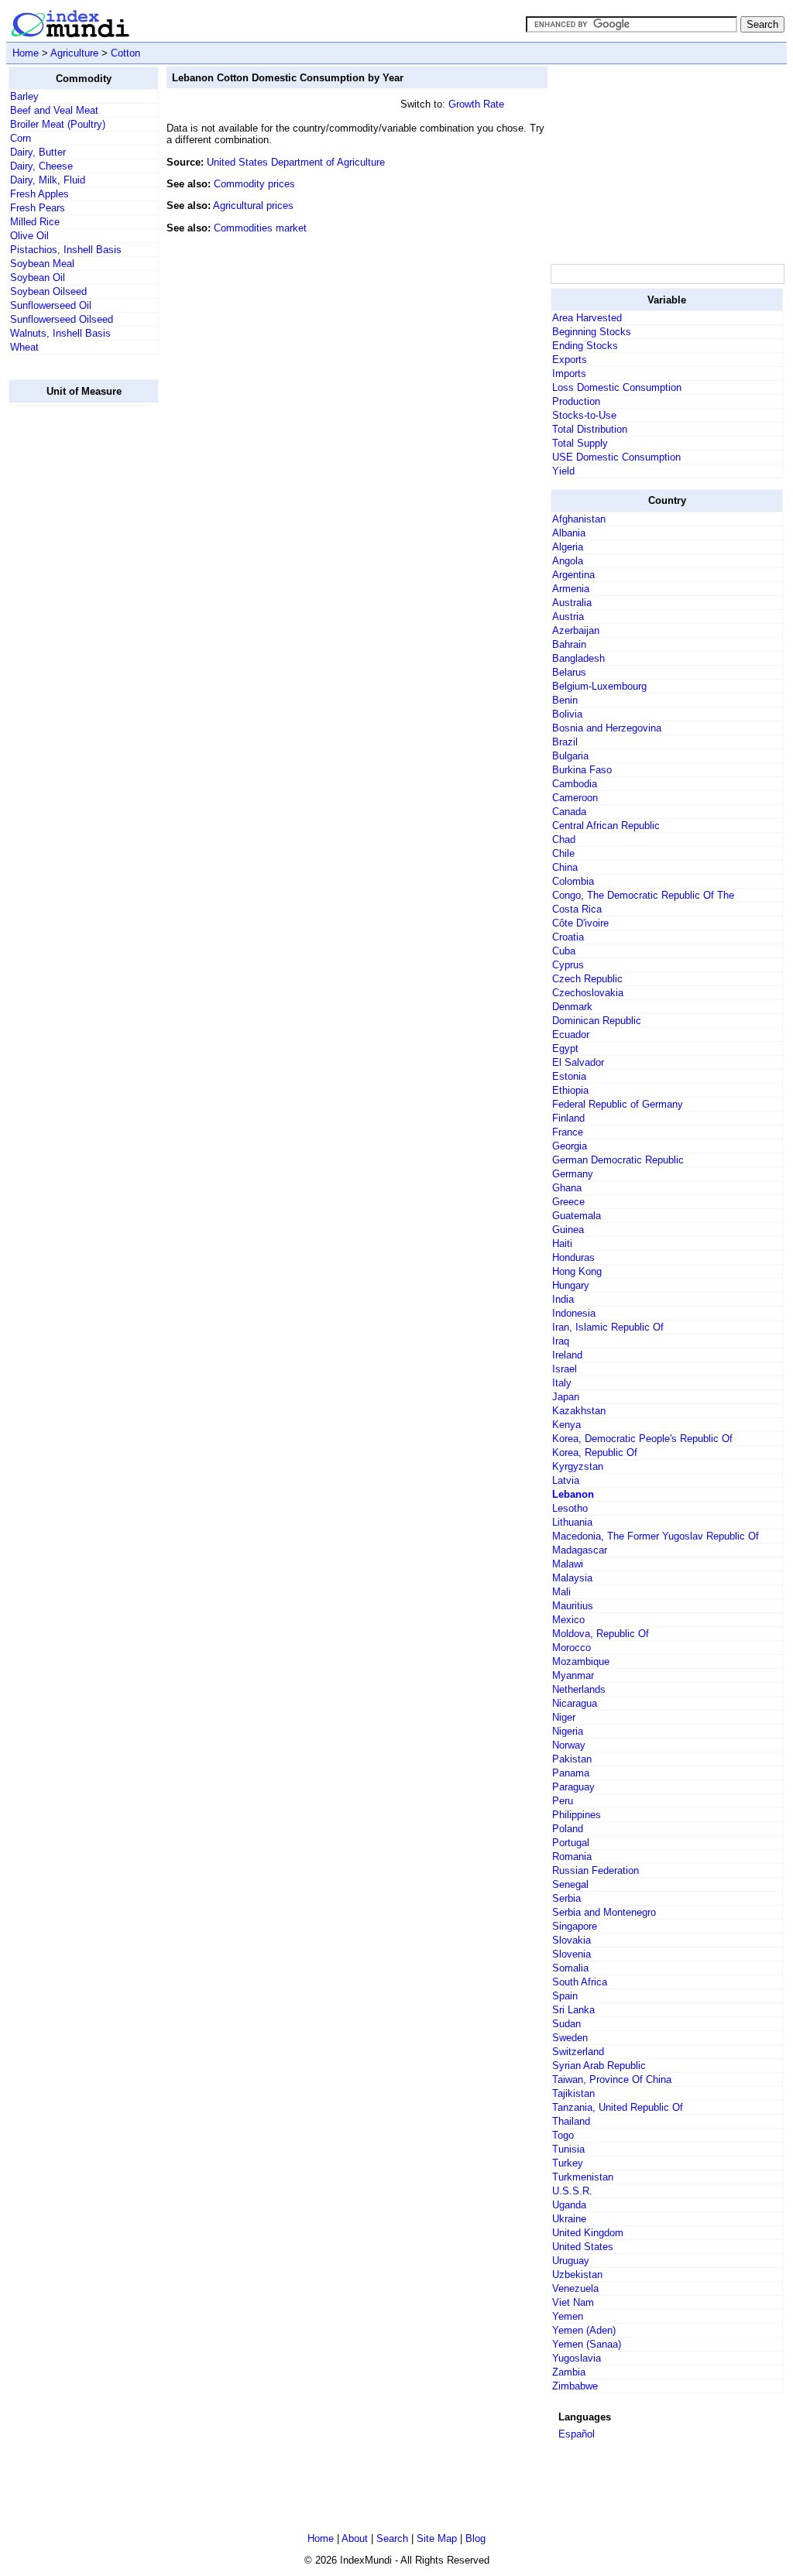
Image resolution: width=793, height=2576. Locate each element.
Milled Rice (35, 222)
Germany (573, 1174)
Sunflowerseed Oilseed (62, 319)
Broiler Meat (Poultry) (58, 124)
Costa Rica (577, 909)
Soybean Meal (42, 264)
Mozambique (581, 1661)
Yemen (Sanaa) (587, 2344)
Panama (571, 1773)
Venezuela (575, 2288)
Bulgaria (570, 756)
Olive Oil (29, 236)
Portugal (571, 1843)
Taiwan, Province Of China (612, 2079)
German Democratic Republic (618, 1160)
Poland (568, 1829)
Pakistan (572, 1759)
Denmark (572, 1007)
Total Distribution (590, 429)
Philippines (577, 1815)
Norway (569, 1745)
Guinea (568, 1230)
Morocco (572, 1648)
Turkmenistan (583, 2177)
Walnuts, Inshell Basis (60, 333)
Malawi (568, 1564)
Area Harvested (587, 318)
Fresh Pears (38, 208)
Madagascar (580, 1550)
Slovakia (572, 1940)
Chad (564, 839)
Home (26, 53)
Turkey (568, 2163)
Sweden (570, 2038)
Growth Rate (476, 104)
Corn (21, 138)
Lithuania (572, 1522)
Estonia (569, 1076)
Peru (563, 1801)
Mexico (568, 1620)
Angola (568, 561)
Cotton (125, 53)
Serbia (566, 1898)
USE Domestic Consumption (616, 457)
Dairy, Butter (38, 152)
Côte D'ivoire (580, 923)
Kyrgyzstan (578, 1466)
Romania (572, 1857)
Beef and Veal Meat (54, 110)
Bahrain (569, 644)
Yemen (568, 2316)
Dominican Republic (597, 1021)
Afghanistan (579, 519)
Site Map (437, 2538)
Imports (569, 373)
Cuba (564, 951)
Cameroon (575, 798)
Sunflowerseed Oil (51, 305)
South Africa (580, 1982)
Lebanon (573, 1494)
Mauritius (573, 1606)
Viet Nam (573, 2302)
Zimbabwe (575, 2386)
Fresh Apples (39, 194)
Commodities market (260, 228)
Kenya (566, 1425)
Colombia (573, 881)
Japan (566, 1397)
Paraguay (573, 1787)
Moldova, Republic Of (601, 1634)
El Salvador (578, 1062)
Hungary (571, 1285)
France (568, 1132)
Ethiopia (570, 1090)
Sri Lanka (573, 2010)
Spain (565, 1996)
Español (577, 2434)
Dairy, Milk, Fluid (48, 180)
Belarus (569, 672)
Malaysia (572, 1578)
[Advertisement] (70, 650)
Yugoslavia (577, 2358)
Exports (570, 360)
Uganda (569, 2205)
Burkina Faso (582, 770)
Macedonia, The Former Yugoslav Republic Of (656, 1536)
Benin (565, 700)
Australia (572, 603)
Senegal (570, 1884)
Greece (568, 1202)
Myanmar (573, 1675)
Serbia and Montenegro (604, 1912)
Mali (561, 1592)
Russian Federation (596, 1870)
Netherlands (579, 1689)
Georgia (570, 1146)
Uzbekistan (577, 2275)
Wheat (24, 347)
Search (392, 2538)
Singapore (575, 1926)
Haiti (562, 1243)
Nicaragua (575, 1703)
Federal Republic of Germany (618, 1104)
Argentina (573, 575)
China (565, 867)
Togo (563, 2135)
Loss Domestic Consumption (617, 387)
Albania (569, 533)
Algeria (568, 547)
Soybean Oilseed (48, 291)
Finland (568, 1118)
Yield (563, 471)
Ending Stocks (585, 346)
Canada (569, 812)
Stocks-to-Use (584, 415)
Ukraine (569, 2219)
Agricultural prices (253, 206)
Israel (565, 1369)
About (355, 2538)
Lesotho (570, 1508)
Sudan (566, 2024)
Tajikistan (573, 2093)
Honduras (573, 1257)
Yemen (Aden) (584, 2330)
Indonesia (574, 1313)
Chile (563, 853)
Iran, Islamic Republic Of (608, 1327)
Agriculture (74, 53)
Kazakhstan (579, 1411)
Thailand (571, 2121)
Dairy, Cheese (41, 166)
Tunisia (568, 2149)
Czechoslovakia (588, 993)
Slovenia (572, 1954)
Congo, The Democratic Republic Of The (643, 895)
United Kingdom (588, 2233)
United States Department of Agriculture (296, 162)
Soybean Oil (38, 277)
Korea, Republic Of (595, 1452)
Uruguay (571, 2261)
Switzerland (578, 2052)
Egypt (565, 1048)
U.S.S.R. (572, 2191)
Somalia (570, 1968)
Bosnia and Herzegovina (607, 728)
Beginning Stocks (592, 332)
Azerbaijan (576, 630)
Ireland (567, 1355)
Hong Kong (577, 1271)
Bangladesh (578, 658)
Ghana (567, 1188)
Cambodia (575, 784)
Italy (562, 1383)
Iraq (561, 1341)
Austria (568, 617)
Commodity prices (254, 184)
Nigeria (568, 1731)
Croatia (568, 937)
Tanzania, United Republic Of (618, 2107)
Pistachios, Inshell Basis (66, 250)
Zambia (569, 2372)
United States (583, 2247)
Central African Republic (606, 826)
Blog (475, 2538)
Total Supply (580, 443)
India (563, 1299)
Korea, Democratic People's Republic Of (642, 1439)
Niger (564, 1717)
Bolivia (567, 714)
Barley (24, 96)
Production (576, 401)
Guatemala (577, 1216)
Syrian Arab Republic (599, 2066)
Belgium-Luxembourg (599, 686)
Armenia (571, 589)
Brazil (565, 742)
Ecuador (571, 1035)
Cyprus (568, 965)
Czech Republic (587, 979)
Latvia (566, 1480)
